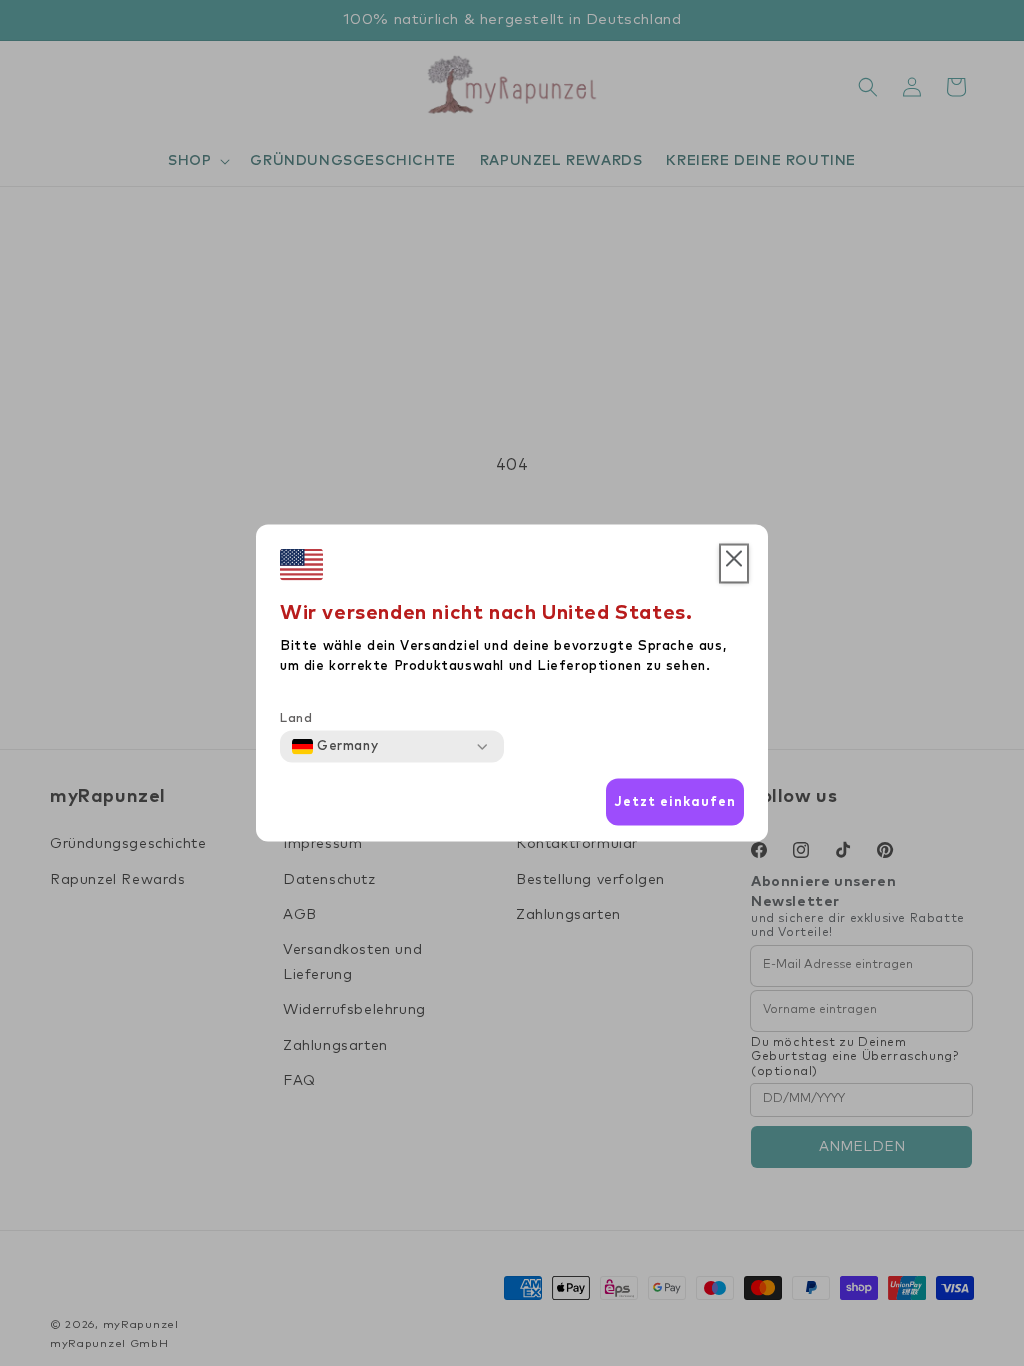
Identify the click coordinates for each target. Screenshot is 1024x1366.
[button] (734, 564)
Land (296, 719)
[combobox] (335, 747)
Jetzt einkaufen (675, 801)
